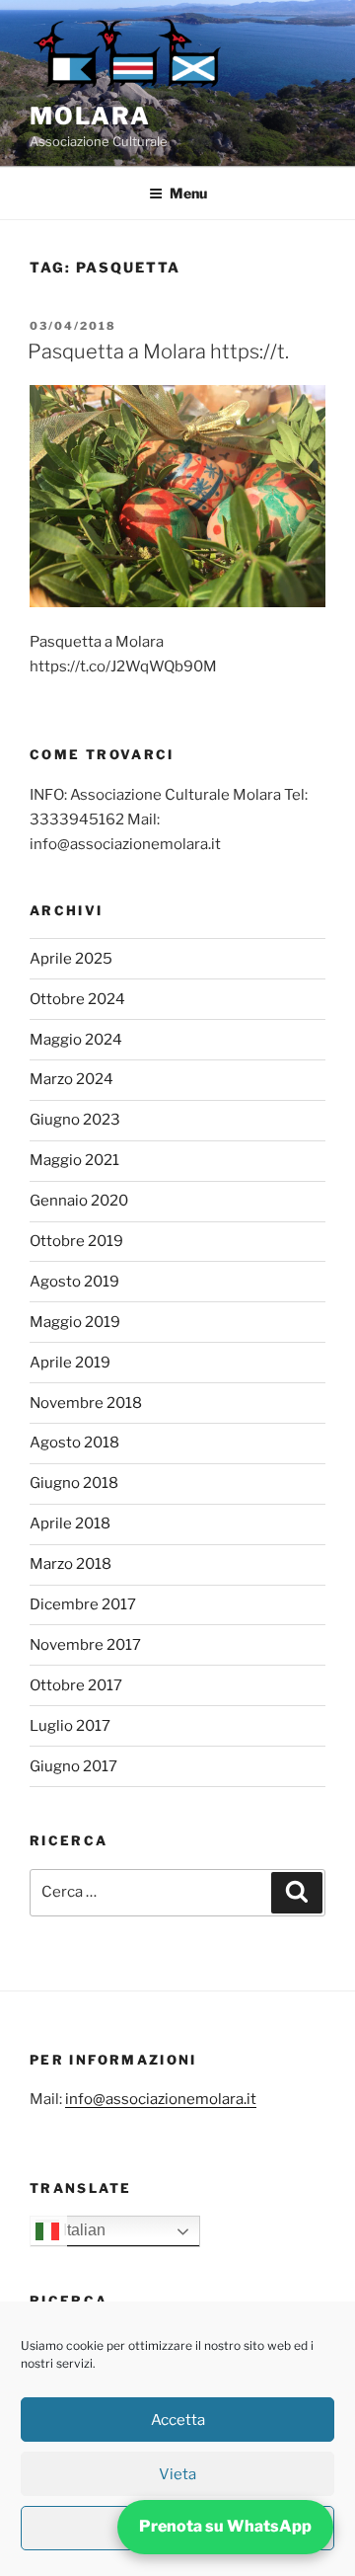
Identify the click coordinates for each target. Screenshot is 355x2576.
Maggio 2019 (75, 1322)
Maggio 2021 (74, 1160)
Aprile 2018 (70, 1523)
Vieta (177, 2474)
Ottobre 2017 (76, 1685)
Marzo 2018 (71, 1564)
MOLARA (90, 116)
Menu (188, 193)
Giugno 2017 (73, 1766)
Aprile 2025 (71, 959)
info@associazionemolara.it (161, 2099)
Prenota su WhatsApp (225, 2526)
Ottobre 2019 (76, 1241)
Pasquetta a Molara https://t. (158, 351)
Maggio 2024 (76, 1040)
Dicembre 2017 (83, 1604)
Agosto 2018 (74, 1443)
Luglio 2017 (70, 1726)
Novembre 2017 (85, 1645)
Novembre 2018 (86, 1403)
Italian (82, 2231)
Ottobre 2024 (77, 999)
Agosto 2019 (74, 1282)
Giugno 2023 (75, 1120)
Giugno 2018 (74, 1483)
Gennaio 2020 (79, 1201)
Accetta (178, 2420)
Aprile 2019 (70, 1363)
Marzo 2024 (71, 1079)
